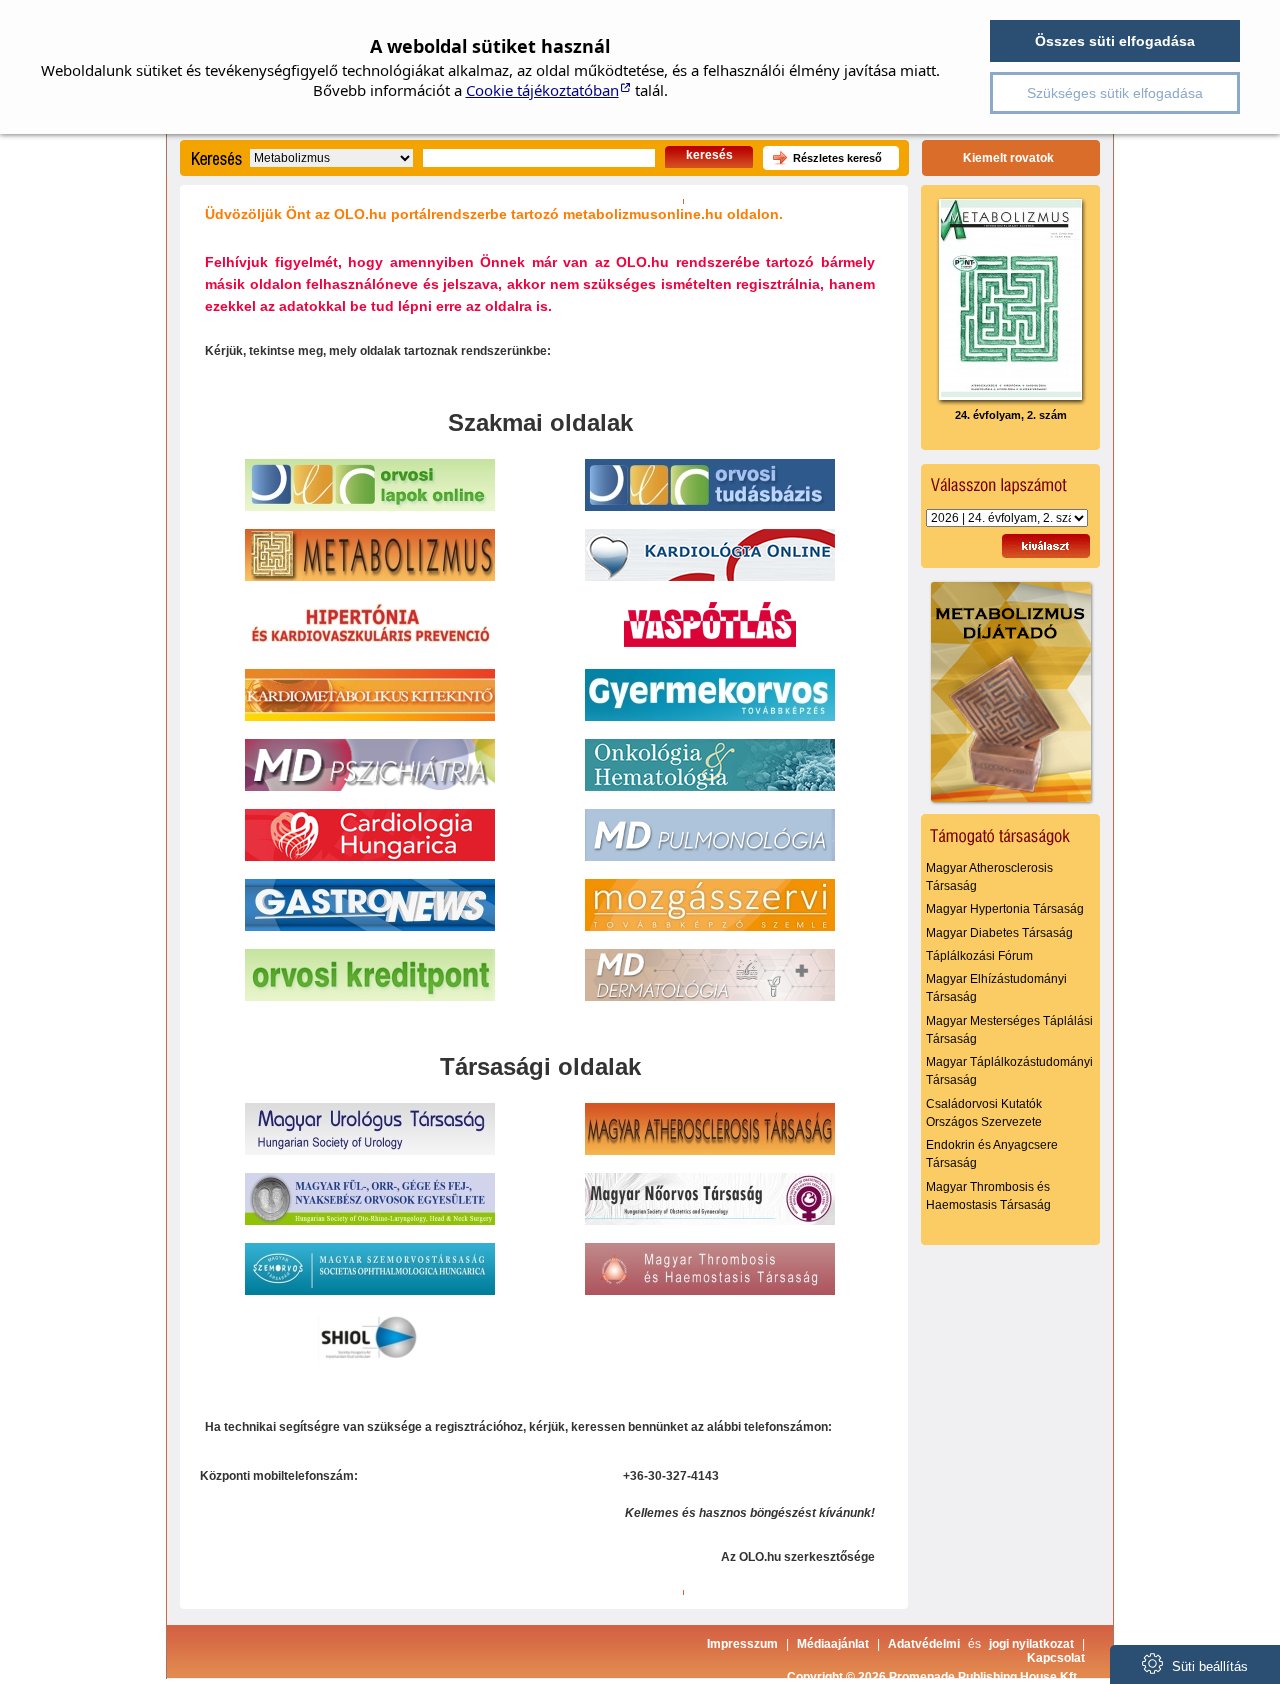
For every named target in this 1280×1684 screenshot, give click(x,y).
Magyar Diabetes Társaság (999, 933)
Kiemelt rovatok (1008, 158)
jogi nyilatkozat (1031, 1644)
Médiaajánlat (833, 1644)
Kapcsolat (1056, 1658)
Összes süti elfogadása (1115, 41)
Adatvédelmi (924, 1644)
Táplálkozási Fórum (979, 956)
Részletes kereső (837, 158)
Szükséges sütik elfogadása (1115, 93)
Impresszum (742, 1644)
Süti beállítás (1208, 1666)
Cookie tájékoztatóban (542, 90)
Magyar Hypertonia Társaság (1005, 909)
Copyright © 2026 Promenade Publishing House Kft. (933, 1677)
